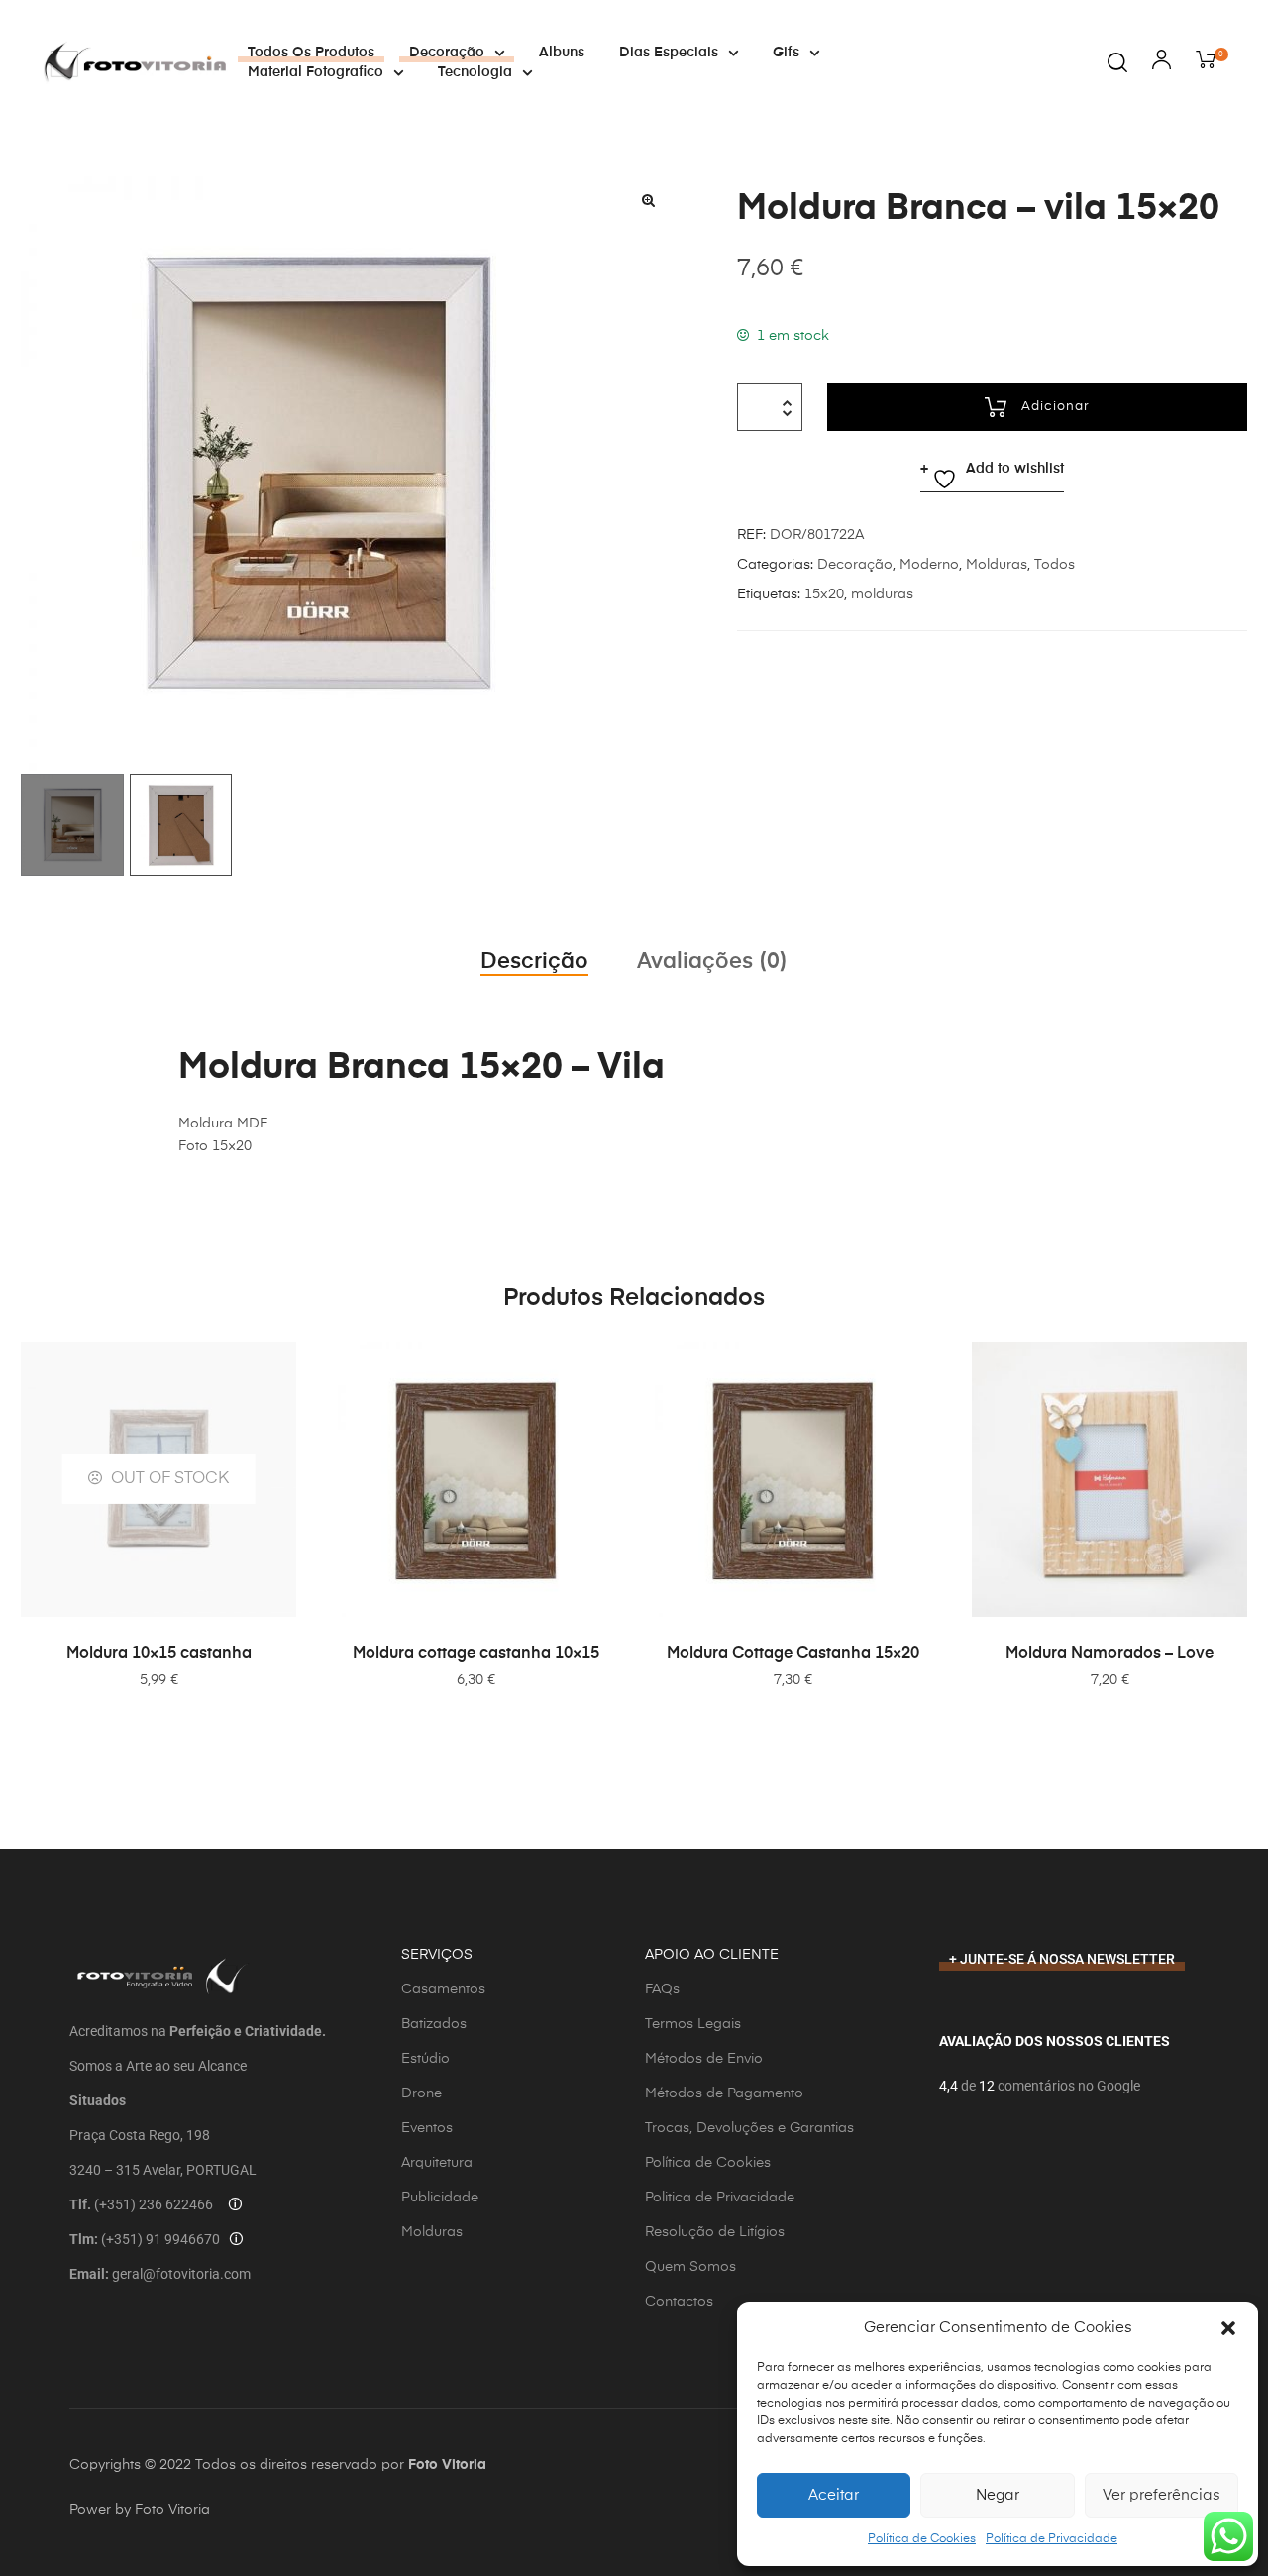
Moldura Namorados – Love (1109, 1654)
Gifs (786, 53)
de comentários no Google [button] (1049, 2086)
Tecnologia (475, 72)
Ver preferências (1162, 2495)
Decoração (447, 53)
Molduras (997, 565)
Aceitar (834, 2495)
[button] (1228, 2328)
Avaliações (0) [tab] (712, 962)
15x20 (824, 594)
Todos (1055, 565)
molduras (882, 594)
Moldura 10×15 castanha (159, 1654)
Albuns (562, 53)
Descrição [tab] (534, 962)
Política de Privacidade (1052, 2539)
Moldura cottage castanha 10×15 (476, 1654)
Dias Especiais (669, 53)
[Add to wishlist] (588, 1366)
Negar (998, 2495)
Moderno (929, 565)
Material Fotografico (316, 72)
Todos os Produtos (311, 53)
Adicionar (1056, 407)
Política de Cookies (922, 2539)
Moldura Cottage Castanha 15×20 (793, 1654)
